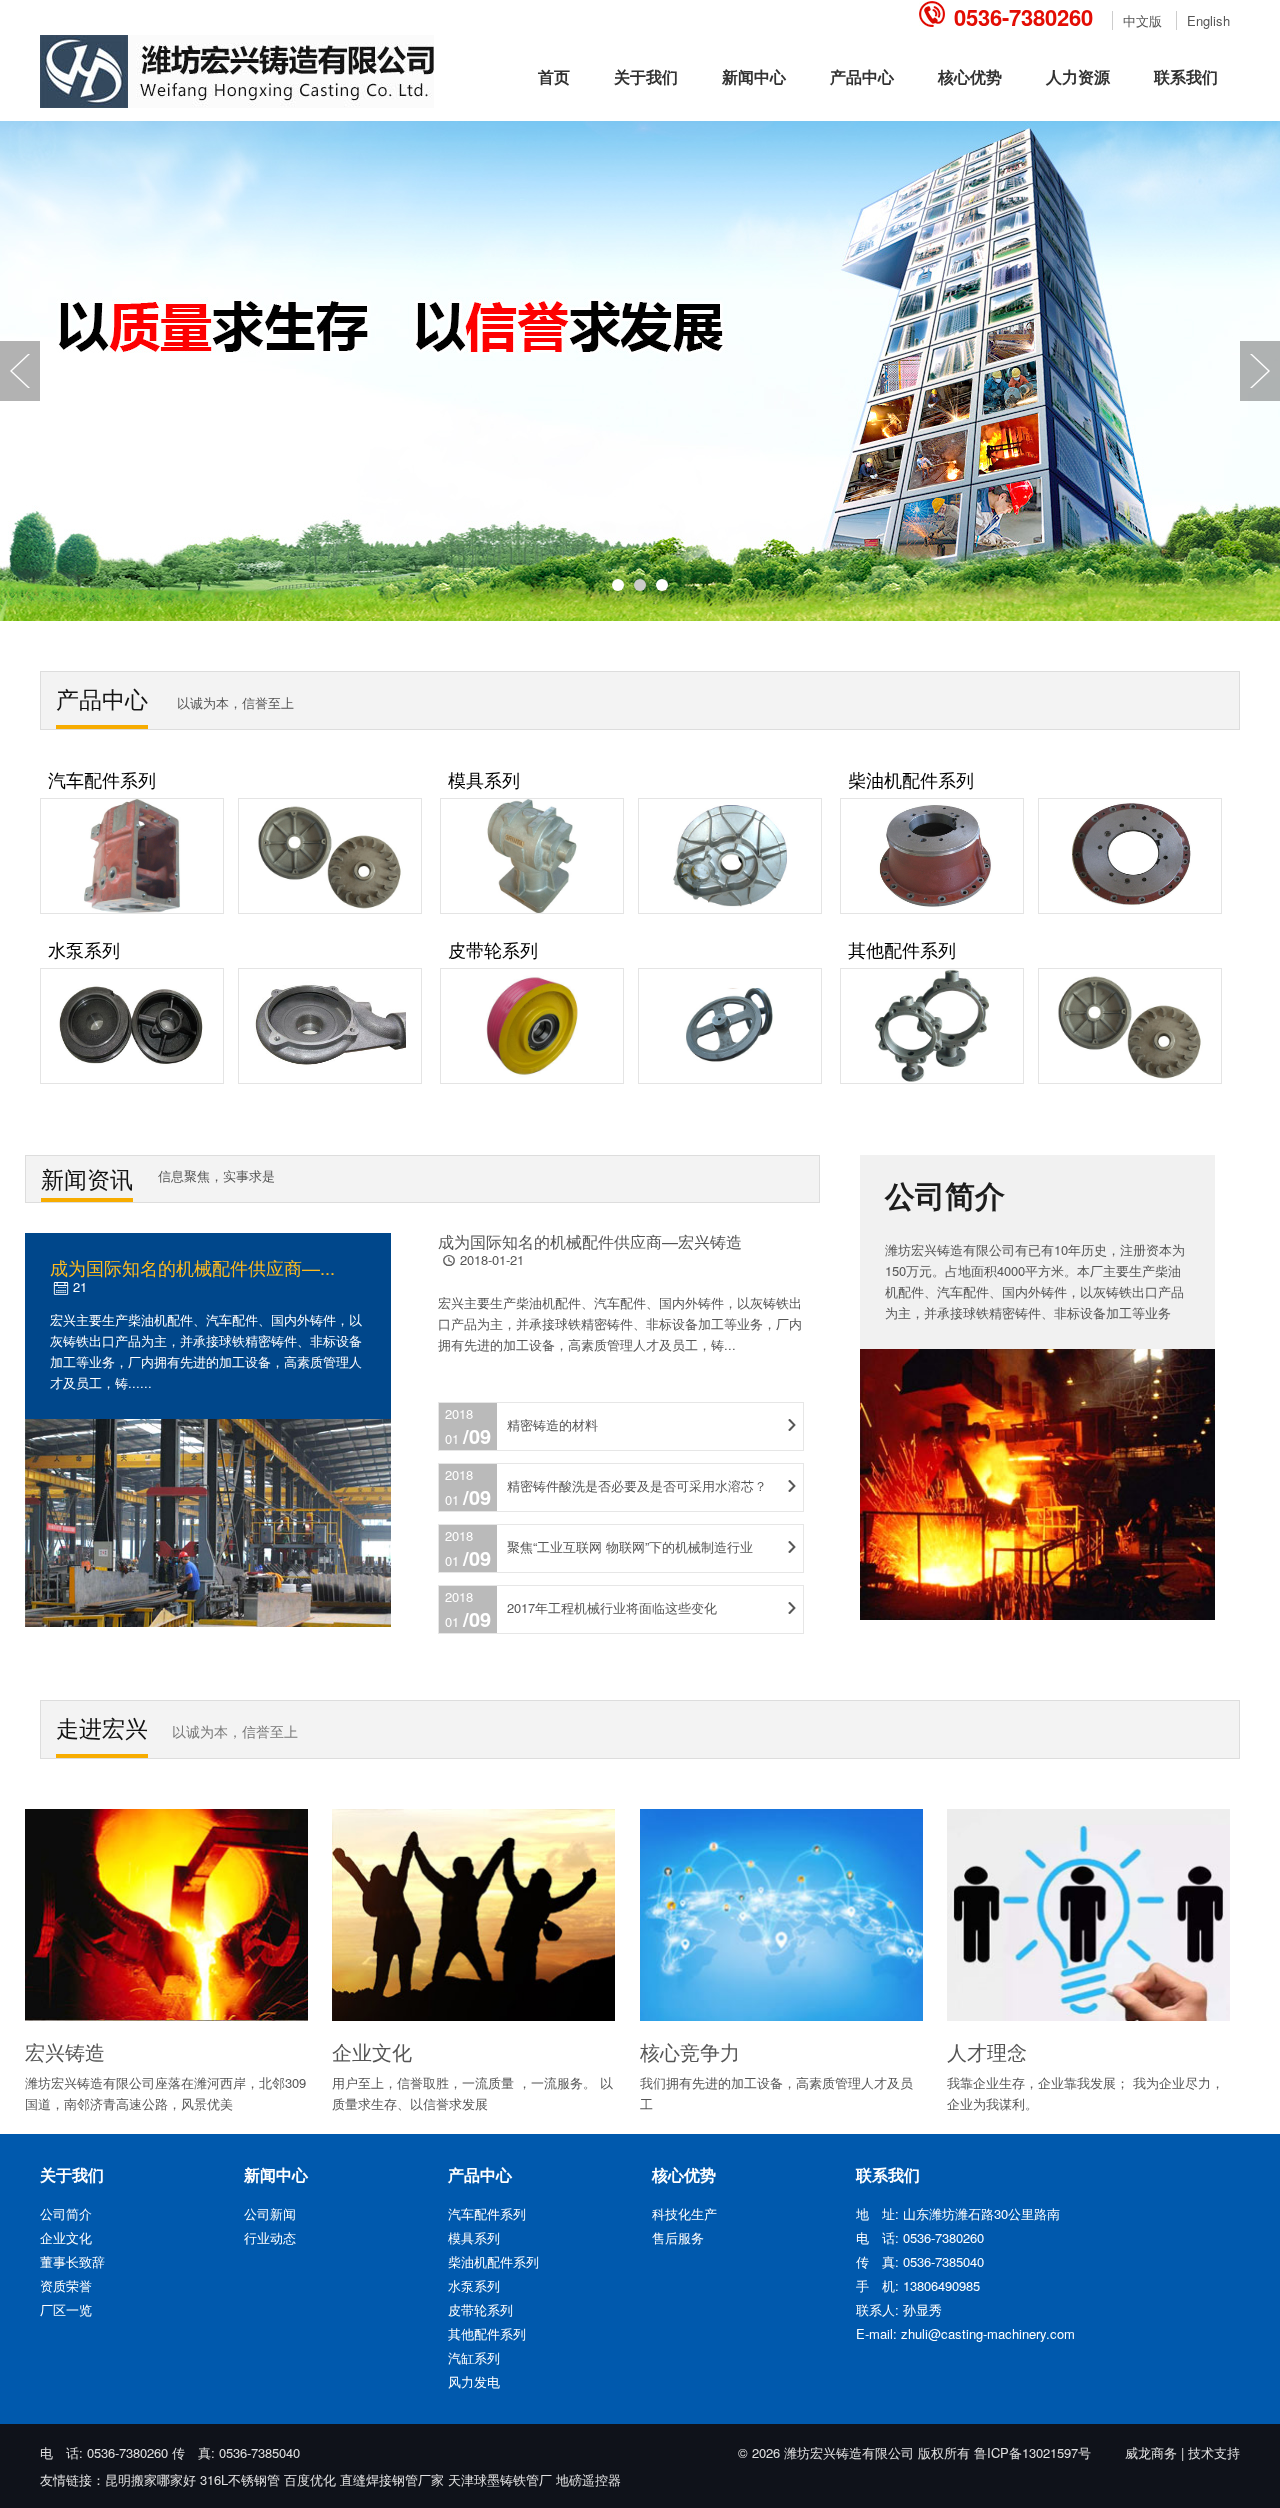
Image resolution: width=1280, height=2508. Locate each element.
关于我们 (646, 76)
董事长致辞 (72, 2261)
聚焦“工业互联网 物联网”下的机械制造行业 (630, 1546)
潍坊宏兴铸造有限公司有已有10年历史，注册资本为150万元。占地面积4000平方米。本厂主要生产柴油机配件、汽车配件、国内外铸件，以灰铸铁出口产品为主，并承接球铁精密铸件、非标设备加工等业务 (1035, 1280)
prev (20, 371)
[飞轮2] (335, 908)
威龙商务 (1151, 2452)
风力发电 (474, 2381)
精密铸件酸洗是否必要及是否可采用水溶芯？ (637, 1485)
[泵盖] (139, 1078)
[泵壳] (335, 1078)
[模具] (539, 908)
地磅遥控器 (588, 2479)
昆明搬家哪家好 (150, 2479)
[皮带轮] (539, 1078)
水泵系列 (84, 949)
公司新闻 (270, 2213)
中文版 (1142, 20)
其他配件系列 (902, 949)
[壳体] (939, 908)
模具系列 (484, 779)
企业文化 (66, 2237)
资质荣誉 (66, 2285)
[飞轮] (1135, 1078)
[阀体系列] (939, 1078)
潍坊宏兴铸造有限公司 (849, 2452)
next (1260, 371)
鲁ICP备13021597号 (1032, 2452)
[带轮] (735, 1078)
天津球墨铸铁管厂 (500, 2479)
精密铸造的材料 (552, 1424)
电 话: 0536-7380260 (106, 2452)
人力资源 (1078, 76)
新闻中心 (754, 76)
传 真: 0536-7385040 (236, 2452)
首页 (554, 76)
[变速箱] (139, 908)
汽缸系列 (474, 2357)
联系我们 (1186, 76)
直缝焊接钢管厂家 (392, 2479)
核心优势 (970, 76)
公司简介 (66, 2213)
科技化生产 (684, 2213)
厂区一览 (66, 2309)
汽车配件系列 (102, 779)
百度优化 (310, 2479)
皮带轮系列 (493, 949)
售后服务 (678, 2237)
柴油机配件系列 (911, 779)
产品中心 (862, 76)
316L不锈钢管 (240, 2479)
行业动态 (270, 2237)
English (1208, 20)
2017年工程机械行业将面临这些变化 (612, 1607)
